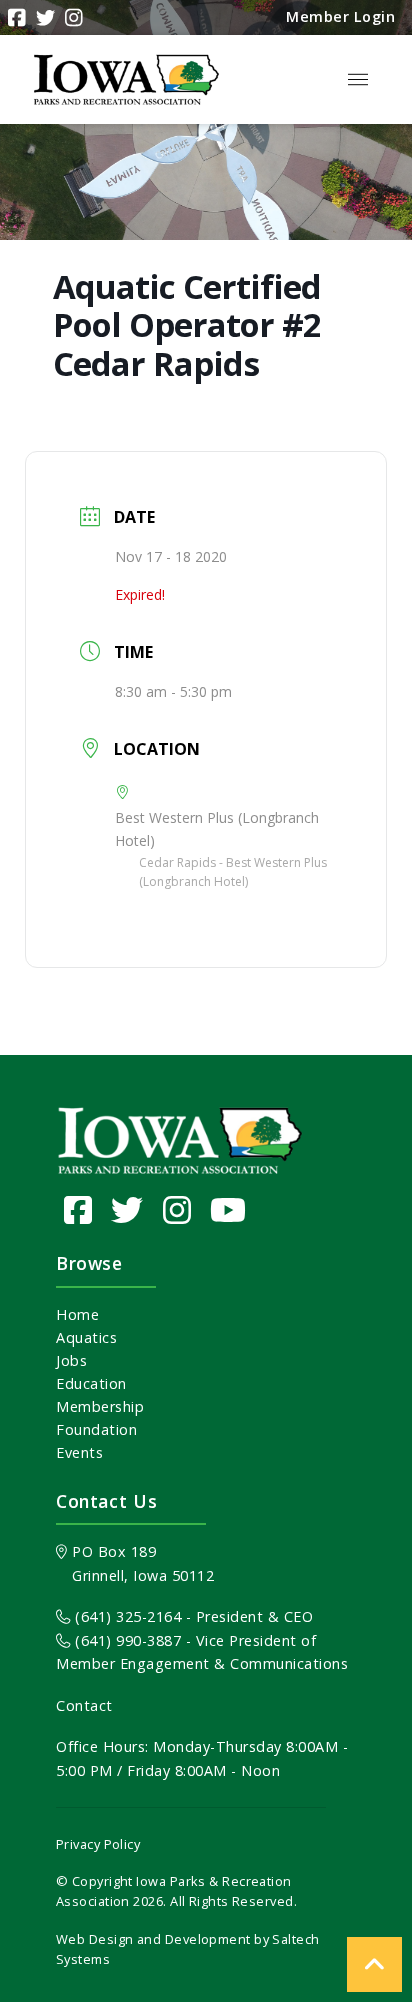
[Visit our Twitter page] (127, 1209)
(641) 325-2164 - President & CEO (192, 1616)
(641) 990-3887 (126, 1640)
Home (77, 1314)
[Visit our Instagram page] (177, 1209)
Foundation (96, 1429)
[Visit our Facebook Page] (78, 1209)
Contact (84, 1705)
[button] (358, 80)
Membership (100, 1406)
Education (91, 1383)
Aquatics (86, 1337)
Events (79, 1452)
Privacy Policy (98, 1844)
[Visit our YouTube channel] (228, 1209)
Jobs (71, 1360)
